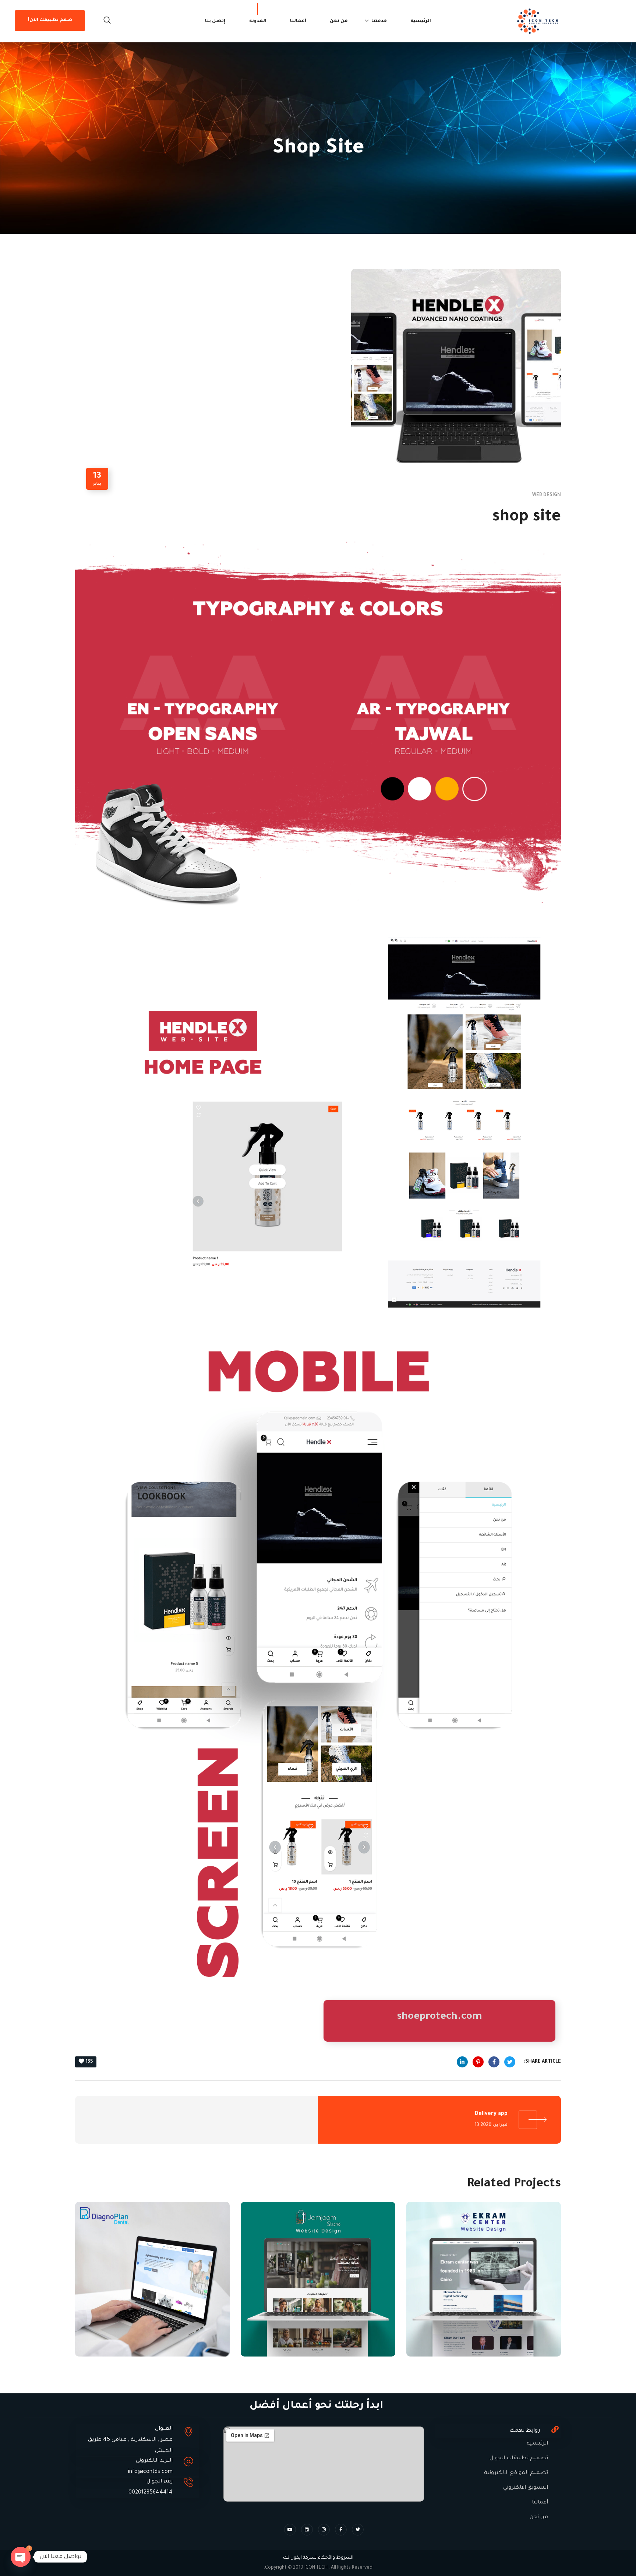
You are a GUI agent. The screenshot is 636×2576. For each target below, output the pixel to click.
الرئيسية (537, 2444)
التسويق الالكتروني (526, 2488)
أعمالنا (540, 2503)
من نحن (539, 2517)
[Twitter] (358, 2530)
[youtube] (290, 2530)
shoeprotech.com (439, 2017)
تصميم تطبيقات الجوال (519, 2459)
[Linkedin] (307, 2530)
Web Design (547, 495)
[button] (107, 21)
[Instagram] (324, 2530)
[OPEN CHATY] (21, 2557)
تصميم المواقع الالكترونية (516, 2473)
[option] (484, 2285)
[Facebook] (341, 2530)
